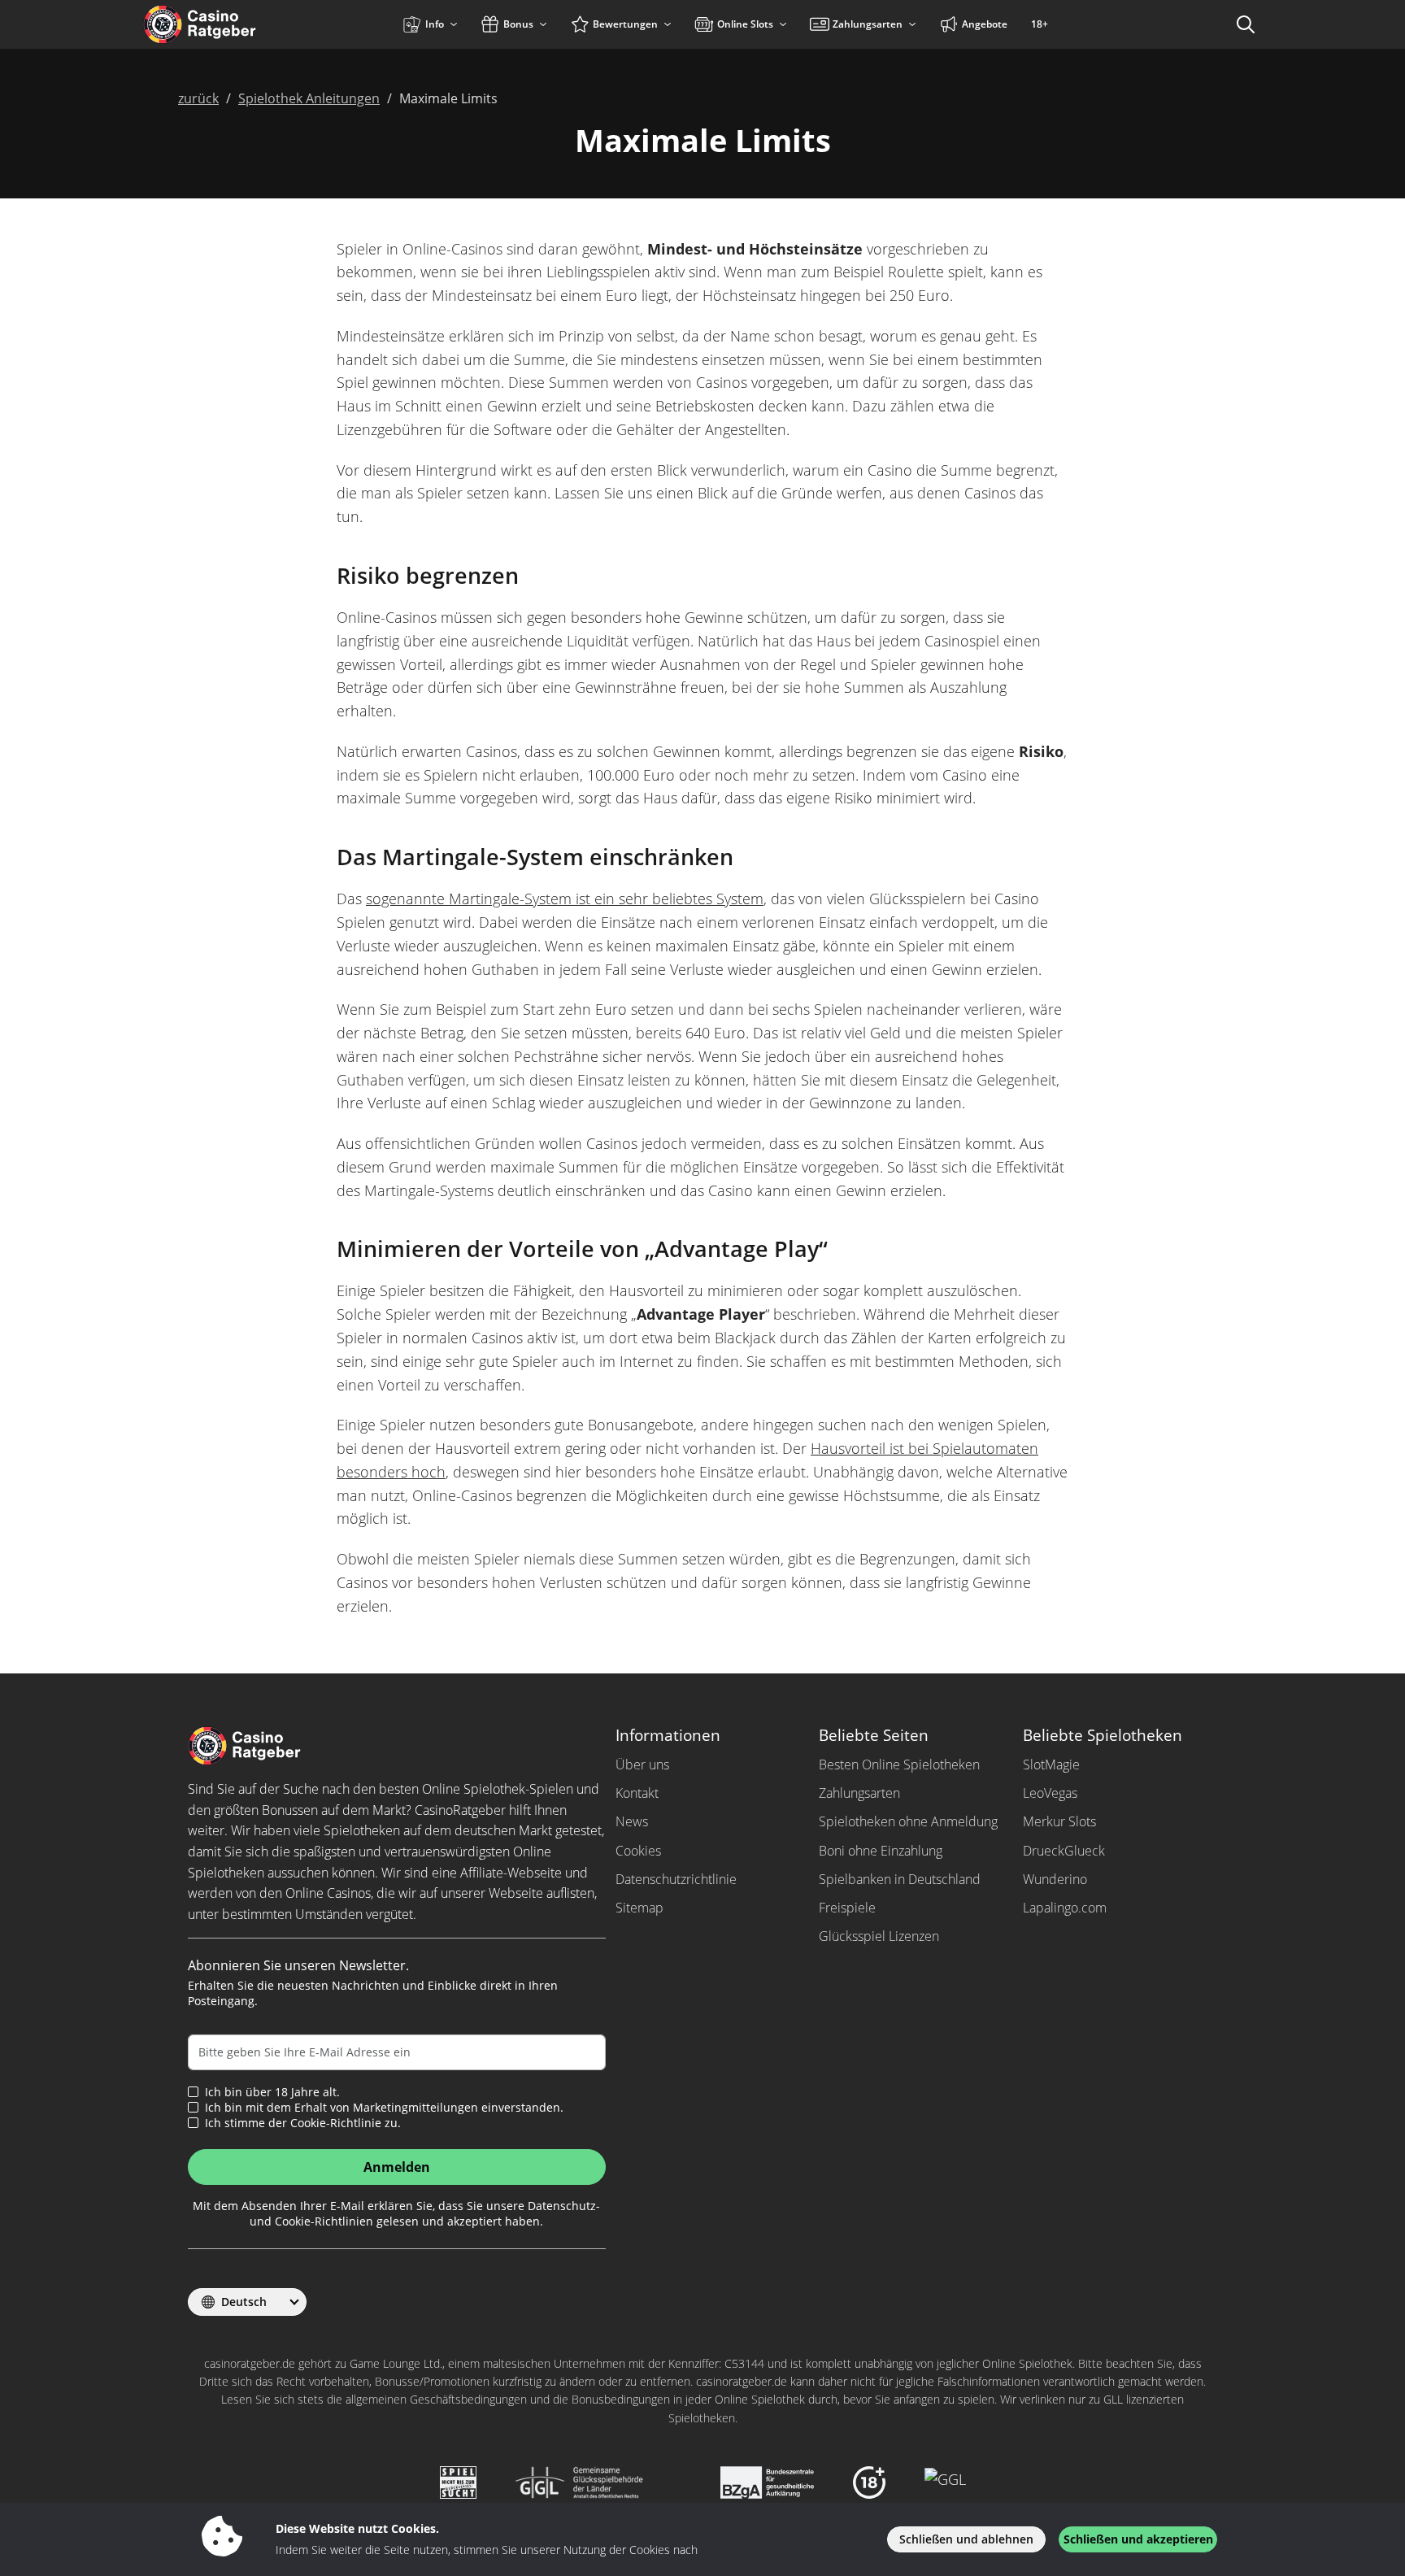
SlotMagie (1051, 1764)
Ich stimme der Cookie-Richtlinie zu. (303, 2123)
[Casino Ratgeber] (235, 24)
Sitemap (639, 1908)
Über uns (642, 1764)
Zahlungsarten (859, 1793)
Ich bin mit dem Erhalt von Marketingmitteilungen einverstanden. (384, 2108)
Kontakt (637, 1793)
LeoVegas (1050, 1793)
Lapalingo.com (1065, 1908)
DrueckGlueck (1064, 1851)
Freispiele (847, 1908)
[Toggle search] (1246, 24)
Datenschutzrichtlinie (676, 1879)
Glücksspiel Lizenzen (879, 1936)
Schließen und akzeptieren (1138, 2539)
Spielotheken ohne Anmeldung (908, 1821)
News (632, 1821)
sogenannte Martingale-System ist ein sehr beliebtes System (565, 899)
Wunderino (1055, 1879)
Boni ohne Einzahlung (881, 1851)
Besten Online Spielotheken (899, 1764)
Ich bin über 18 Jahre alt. (272, 2092)
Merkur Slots (1059, 1821)
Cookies (638, 1851)
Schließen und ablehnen (966, 2539)
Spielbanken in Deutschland (900, 1879)
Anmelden (397, 2167)
